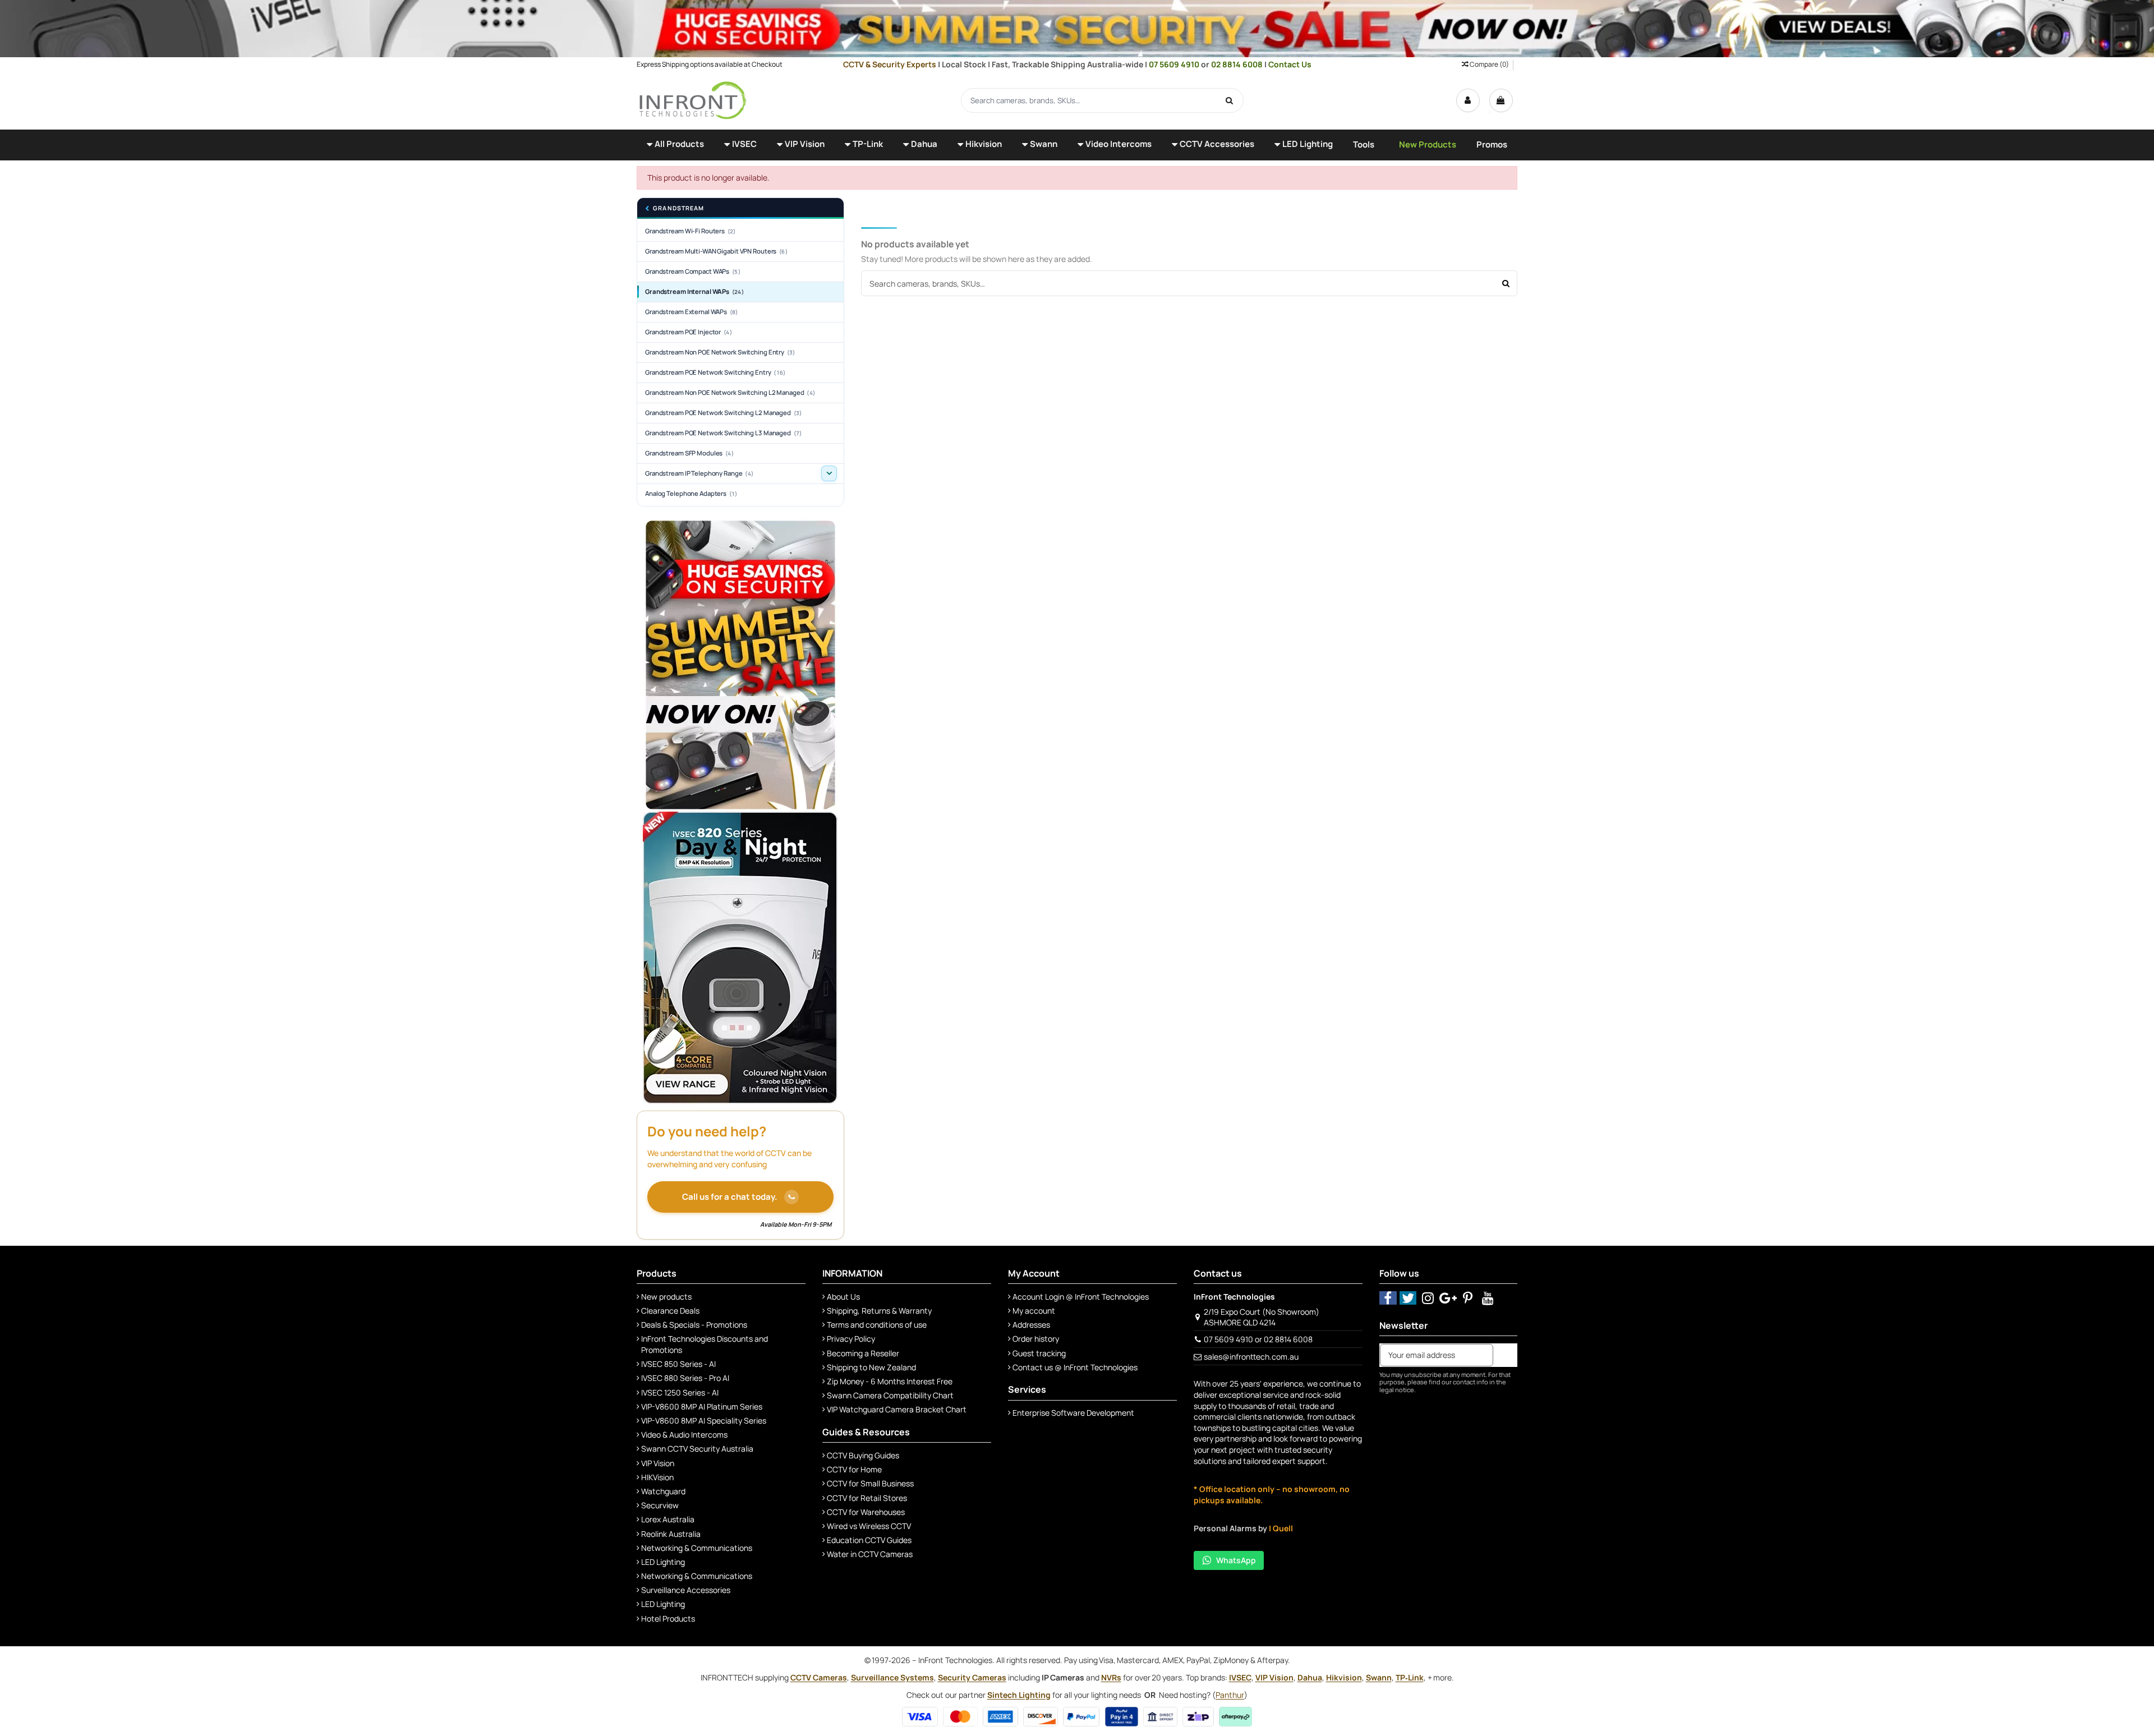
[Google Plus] (1448, 1298)
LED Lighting (663, 1562)
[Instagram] (1428, 1298)
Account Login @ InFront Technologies (1081, 1297)
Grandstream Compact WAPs (693, 271)
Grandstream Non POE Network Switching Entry (720, 352)
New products (666, 1297)
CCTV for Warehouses (866, 1512)
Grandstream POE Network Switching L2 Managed (723, 413)
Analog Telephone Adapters (691, 493)
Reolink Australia (671, 1534)
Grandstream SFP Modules (689, 453)
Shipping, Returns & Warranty (879, 1311)
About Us (843, 1297)
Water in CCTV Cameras (870, 1554)
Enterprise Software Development (1073, 1413)
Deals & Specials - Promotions (694, 1325)
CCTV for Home (854, 1469)
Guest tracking (1039, 1353)
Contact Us (1290, 64)
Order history (1036, 1339)
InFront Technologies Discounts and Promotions (705, 1344)
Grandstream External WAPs (692, 312)
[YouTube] (1488, 1298)
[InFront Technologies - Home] (693, 100)
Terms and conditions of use (877, 1325)
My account (1034, 1311)
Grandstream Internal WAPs (694, 291)
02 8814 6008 (1238, 64)
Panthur (1230, 1695)
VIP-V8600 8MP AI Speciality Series (704, 1420)
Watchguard (663, 1491)
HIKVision (657, 1477)
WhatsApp (1236, 1560)
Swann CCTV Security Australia (697, 1449)
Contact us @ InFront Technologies (1075, 1367)
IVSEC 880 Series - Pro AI (685, 1378)
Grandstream (678, 208)
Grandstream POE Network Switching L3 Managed (723, 433)
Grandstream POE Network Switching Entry (715, 372)
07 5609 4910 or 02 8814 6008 (1258, 1339)
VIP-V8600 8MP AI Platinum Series (702, 1406)
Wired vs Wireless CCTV (869, 1526)
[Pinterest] (1468, 1298)
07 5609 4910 (1175, 64)
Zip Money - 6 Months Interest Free (890, 1381)
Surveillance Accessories (686, 1590)
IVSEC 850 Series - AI (678, 1364)
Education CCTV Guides (869, 1540)
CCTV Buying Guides (863, 1455)
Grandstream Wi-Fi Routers (691, 231)
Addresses (1031, 1325)
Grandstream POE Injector (689, 332)
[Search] (1230, 100)
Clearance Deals (670, 1311)
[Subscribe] (1505, 1355)
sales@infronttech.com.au (1251, 1357)
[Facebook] (1388, 1298)
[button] (675, 145)
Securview (660, 1505)
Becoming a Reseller (863, 1353)
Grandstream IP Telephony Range (699, 473)
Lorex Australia (668, 1519)
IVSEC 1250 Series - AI (680, 1392)
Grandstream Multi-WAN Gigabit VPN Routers (716, 251)
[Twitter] (1408, 1298)
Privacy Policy (851, 1339)
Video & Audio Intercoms (684, 1435)
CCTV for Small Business (870, 1483)
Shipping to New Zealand (871, 1367)
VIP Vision (658, 1463)
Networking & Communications (697, 1548)
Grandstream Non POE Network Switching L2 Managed (730, 392)
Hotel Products (668, 1618)
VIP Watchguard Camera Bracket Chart (897, 1409)
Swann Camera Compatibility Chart (890, 1395)
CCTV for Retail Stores (867, 1498)
